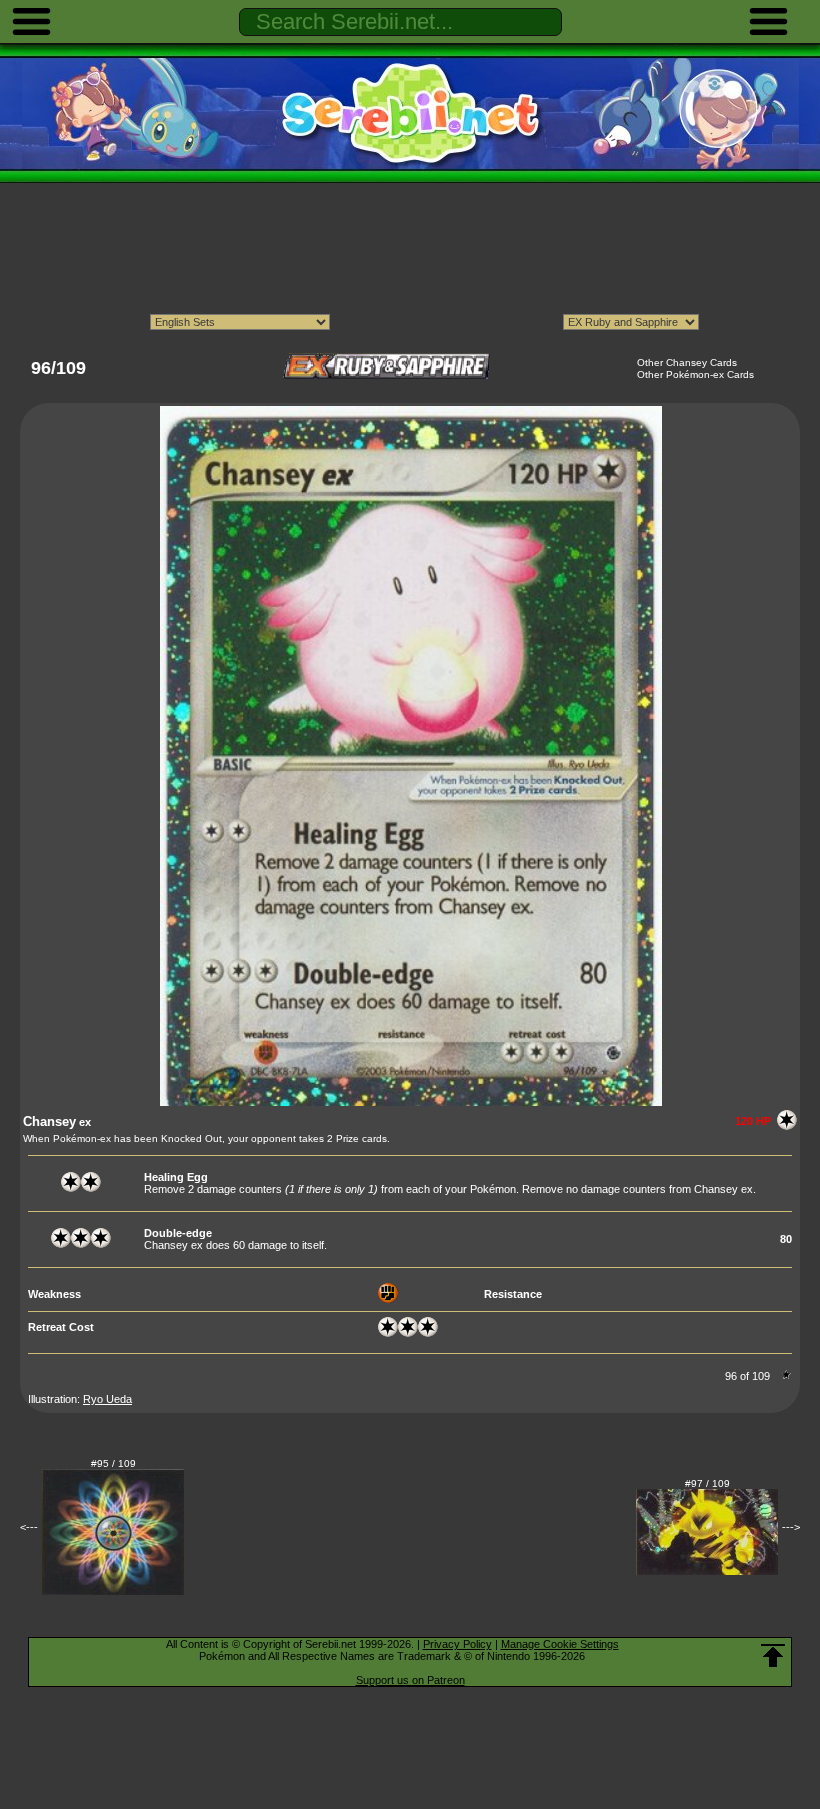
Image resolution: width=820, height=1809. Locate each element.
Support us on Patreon (410, 1680)
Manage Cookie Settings (560, 1644)
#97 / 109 (707, 1483)
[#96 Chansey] (411, 1102)
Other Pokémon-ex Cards (695, 374)
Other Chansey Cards (687, 362)
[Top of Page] (773, 1656)
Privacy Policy (457, 1644)
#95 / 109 (113, 1463)
